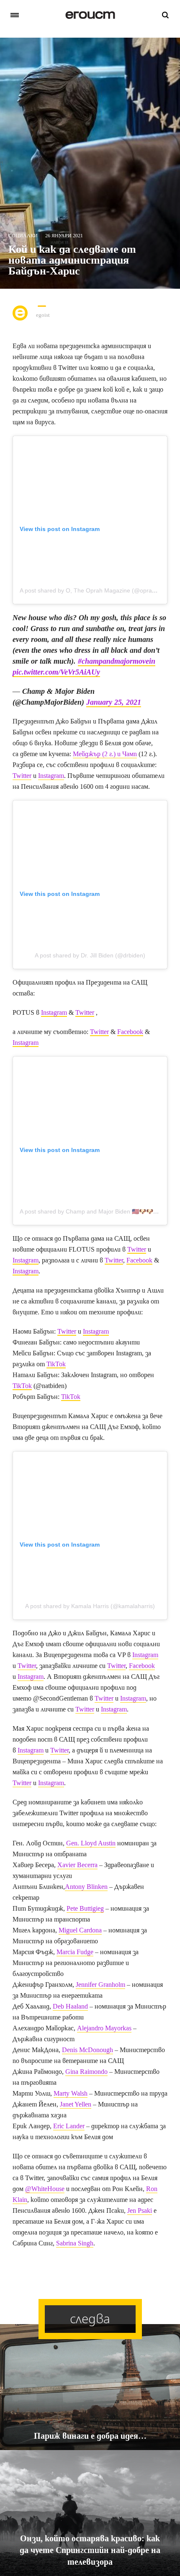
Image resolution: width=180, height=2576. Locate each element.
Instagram (51, 776)
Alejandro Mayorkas (104, 2028)
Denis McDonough (87, 2050)
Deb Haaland (70, 2006)
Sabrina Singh (75, 2243)
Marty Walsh (71, 2093)
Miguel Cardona (80, 1930)
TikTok (56, 1364)
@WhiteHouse (45, 2189)
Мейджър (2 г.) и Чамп (105, 754)
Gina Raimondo (86, 2072)
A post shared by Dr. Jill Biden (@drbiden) (90, 955)
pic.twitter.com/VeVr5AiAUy (56, 672)
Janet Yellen (76, 2104)
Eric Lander (69, 2126)
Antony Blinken (86, 1887)
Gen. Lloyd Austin (91, 1843)
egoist (43, 315)
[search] (165, 15)
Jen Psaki (140, 2210)
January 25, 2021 (114, 702)
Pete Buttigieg (85, 1908)
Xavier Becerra (77, 1865)
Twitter (22, 776)
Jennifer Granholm (100, 1985)
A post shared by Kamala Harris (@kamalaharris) (90, 1606)
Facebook (130, 1032)
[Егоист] (90, 15)
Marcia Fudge (75, 1952)
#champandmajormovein (117, 661)
